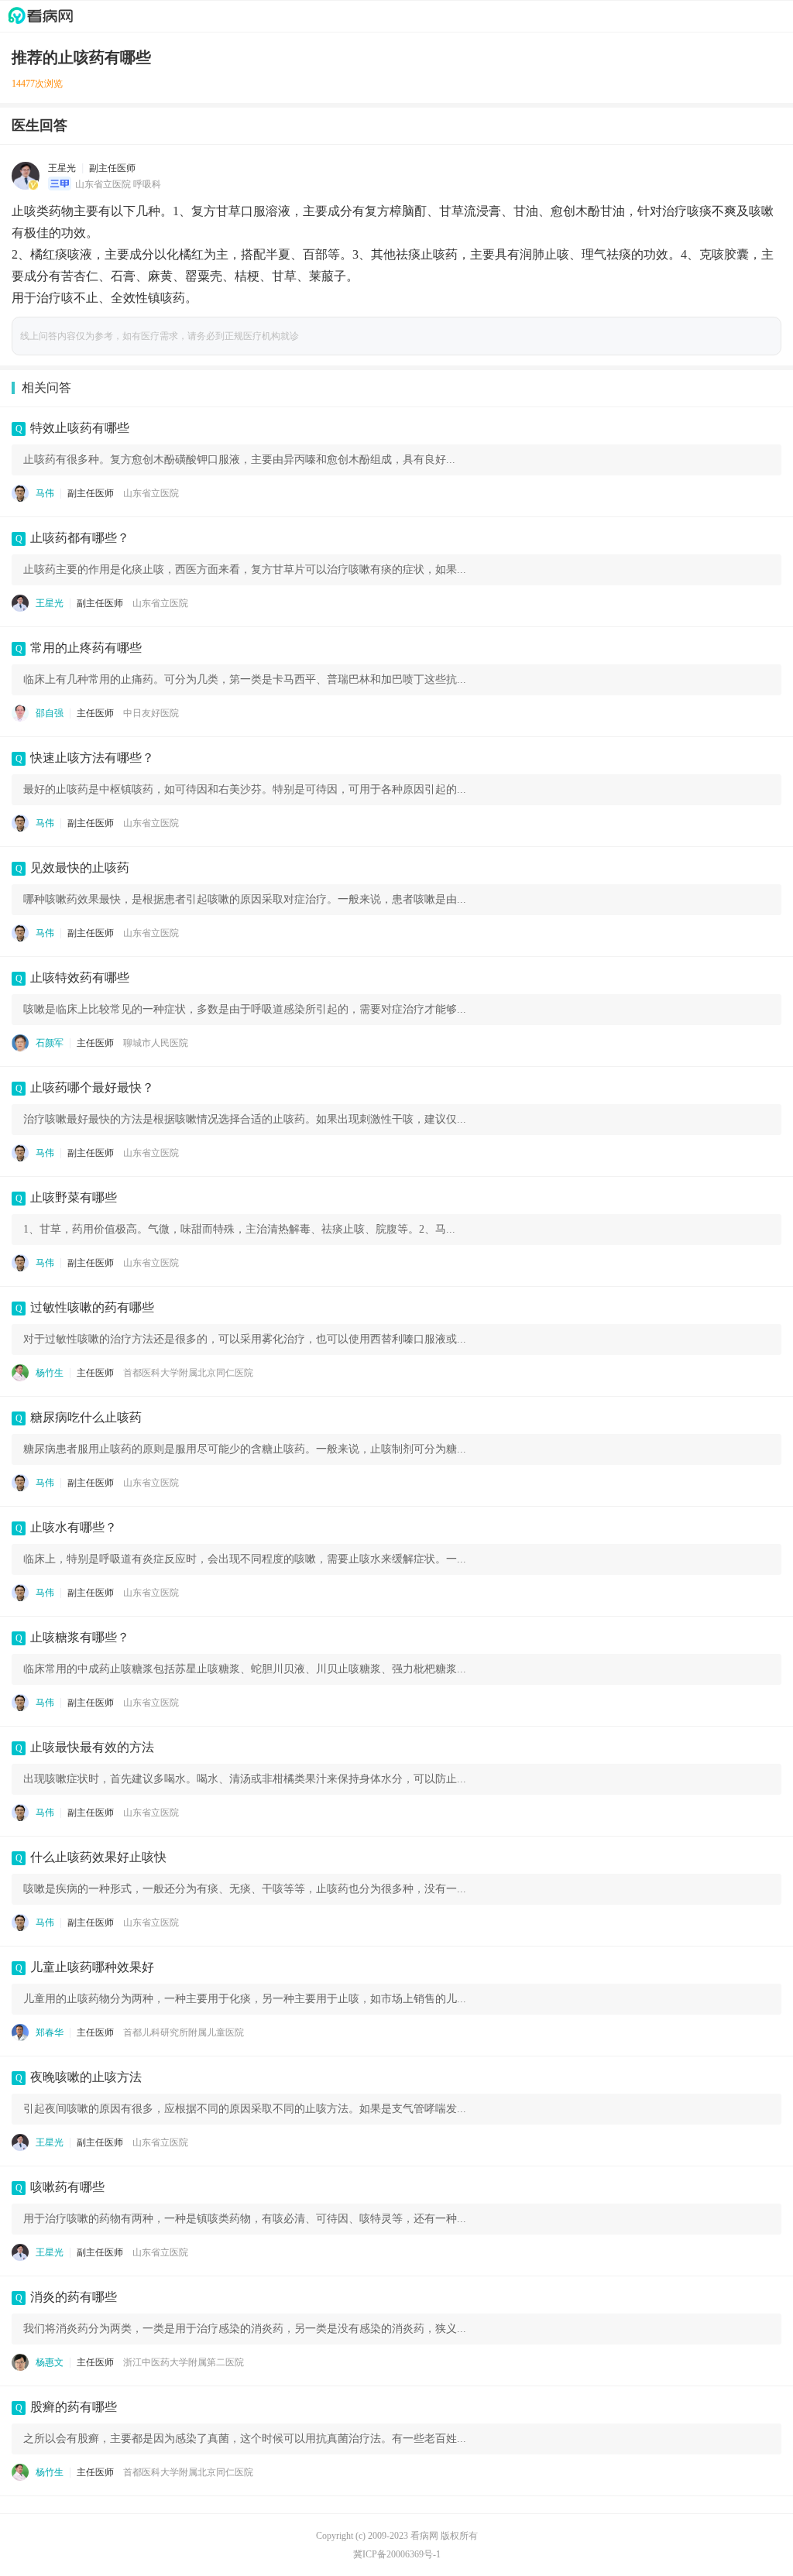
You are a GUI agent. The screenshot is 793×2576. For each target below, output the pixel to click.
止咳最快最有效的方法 (92, 1747)
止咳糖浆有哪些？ (80, 1637)
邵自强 (50, 713)
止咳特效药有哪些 (80, 978)
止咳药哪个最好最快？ (92, 1087)
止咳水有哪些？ (74, 1527)
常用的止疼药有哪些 (86, 648)
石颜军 (50, 1043)
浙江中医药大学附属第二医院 (184, 2362)
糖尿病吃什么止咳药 (86, 1417)
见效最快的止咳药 (80, 868)
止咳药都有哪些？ (80, 538)
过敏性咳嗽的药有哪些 (92, 1307)
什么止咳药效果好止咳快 (98, 1857)
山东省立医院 (151, 493)
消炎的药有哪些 (74, 2297)
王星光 (62, 168)
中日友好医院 (151, 713)
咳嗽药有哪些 (67, 2187)
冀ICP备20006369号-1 (397, 2554)
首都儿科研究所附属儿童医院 (184, 2032)
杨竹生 (50, 1373)
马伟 (45, 493)
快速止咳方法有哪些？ (92, 758)
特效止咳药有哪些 (80, 428)
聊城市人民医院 (156, 1043)
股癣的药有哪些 (74, 2407)
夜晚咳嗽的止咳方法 (86, 2077)
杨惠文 (50, 2362)
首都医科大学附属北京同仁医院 (188, 1373)
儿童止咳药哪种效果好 (92, 1967)
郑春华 (50, 2032)
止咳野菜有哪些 (74, 1197)
